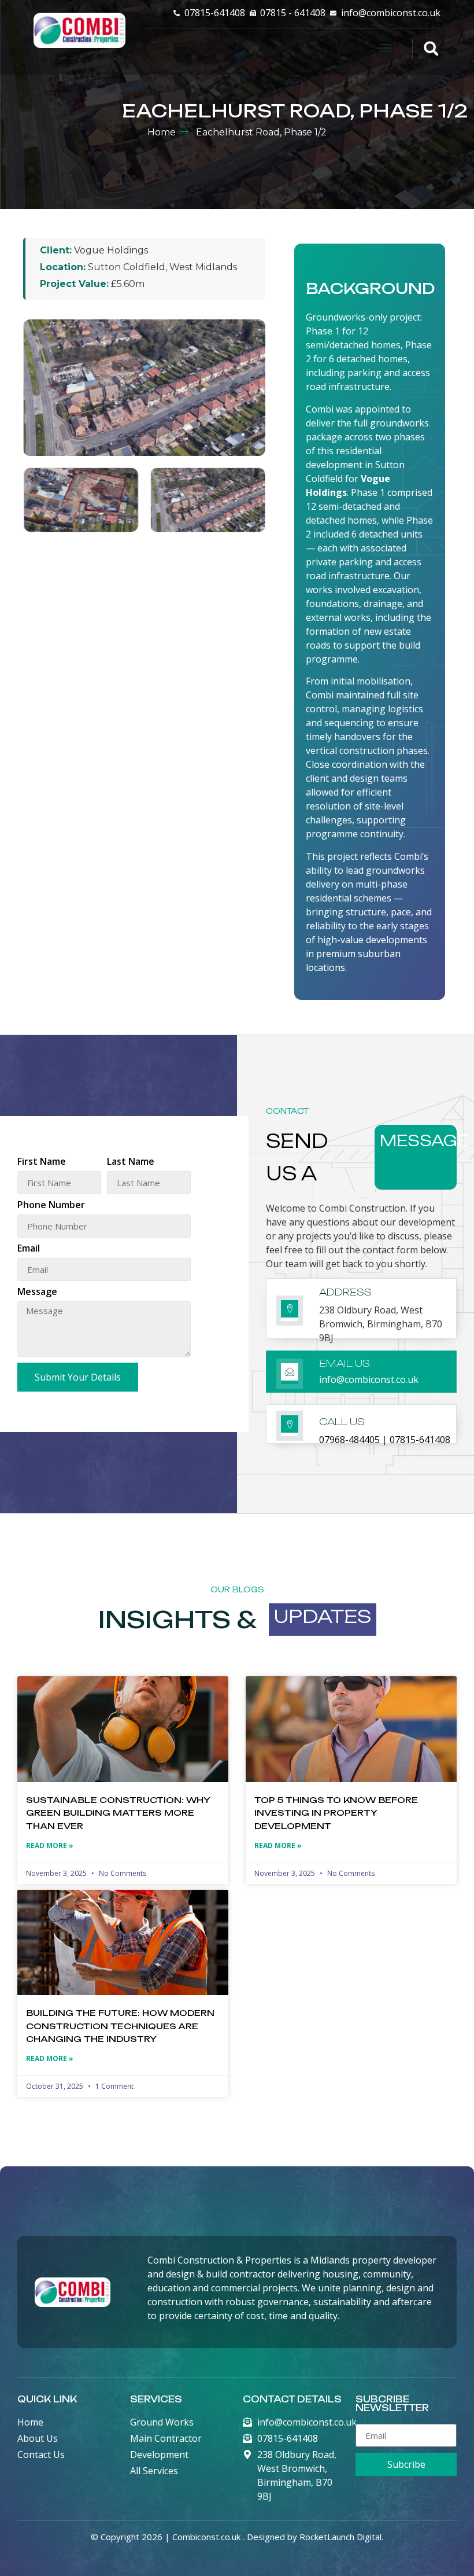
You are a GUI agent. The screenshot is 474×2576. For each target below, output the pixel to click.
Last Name (131, 1162)
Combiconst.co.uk (206, 2537)
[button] (384, 49)
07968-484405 (349, 1440)
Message (37, 1292)
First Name (42, 1162)
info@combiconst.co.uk (369, 1379)
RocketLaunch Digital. (341, 2537)
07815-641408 (420, 1440)
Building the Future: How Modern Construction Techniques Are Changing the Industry (120, 2026)
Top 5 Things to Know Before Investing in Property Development (336, 1813)
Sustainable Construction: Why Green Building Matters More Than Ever (118, 1813)
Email (29, 1249)
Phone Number (51, 1206)
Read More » (50, 1845)
